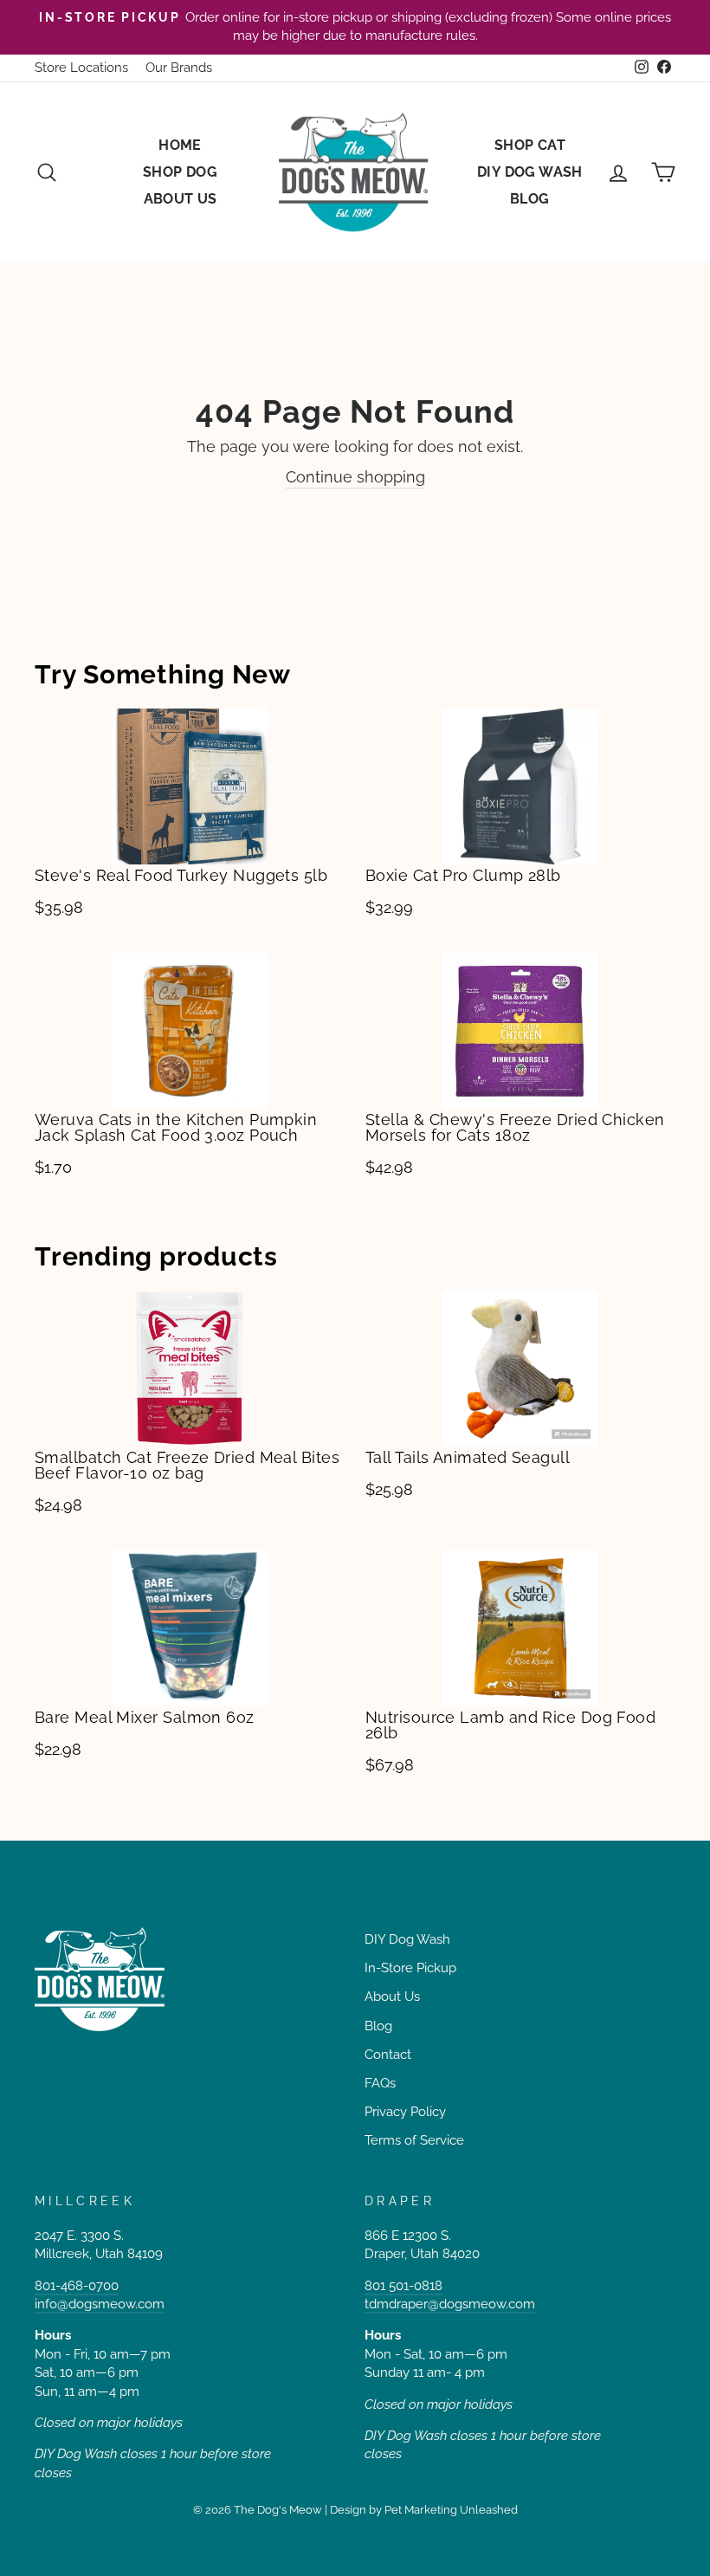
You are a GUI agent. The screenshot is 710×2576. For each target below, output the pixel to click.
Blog (530, 199)
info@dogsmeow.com (100, 2304)
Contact (388, 2055)
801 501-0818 (403, 2286)
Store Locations (81, 68)
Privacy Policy (405, 2112)
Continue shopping (355, 477)
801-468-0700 (77, 2286)
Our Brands (179, 68)
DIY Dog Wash (530, 172)
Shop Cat (530, 145)
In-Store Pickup (410, 1968)
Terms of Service (414, 2140)
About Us (181, 199)
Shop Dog (180, 172)
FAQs (380, 2083)
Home (180, 145)
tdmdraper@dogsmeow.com (450, 2304)
